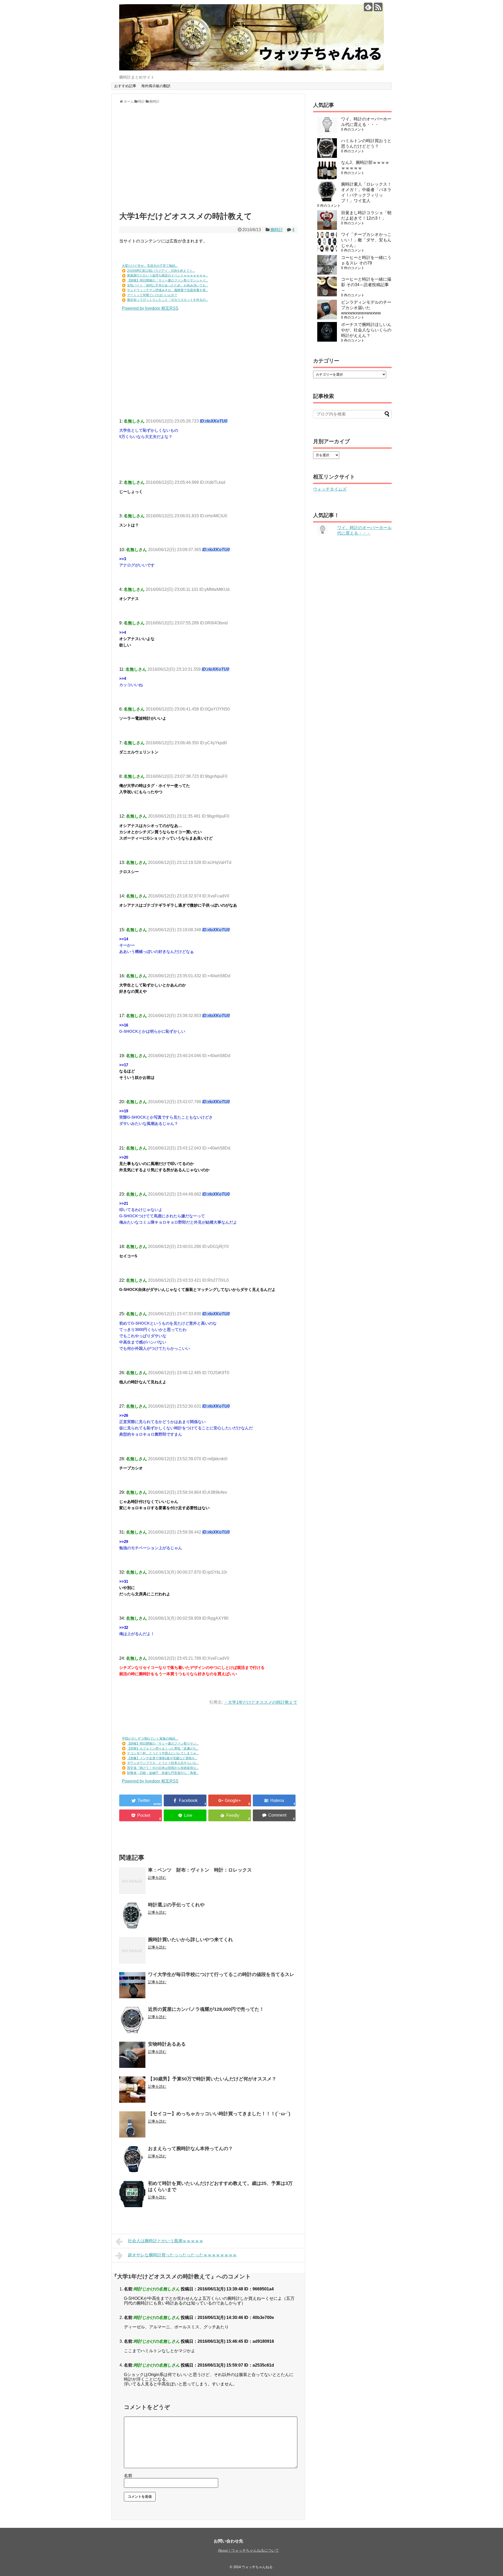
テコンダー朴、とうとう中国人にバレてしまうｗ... (163, 1753)
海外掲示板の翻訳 (156, 86)
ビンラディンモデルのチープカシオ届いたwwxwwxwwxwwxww (366, 308)
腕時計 (277, 230)
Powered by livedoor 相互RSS (150, 308)
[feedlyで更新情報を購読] (368, 7)
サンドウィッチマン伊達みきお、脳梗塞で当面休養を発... (168, 290)
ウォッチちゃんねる (257, 2567)
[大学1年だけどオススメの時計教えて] (274, 1800)
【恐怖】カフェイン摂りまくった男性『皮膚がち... (163, 1748)
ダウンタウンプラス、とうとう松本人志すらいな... (163, 1763)
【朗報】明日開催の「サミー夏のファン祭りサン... (163, 1744)
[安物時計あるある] (132, 2055)
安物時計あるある (167, 2044)
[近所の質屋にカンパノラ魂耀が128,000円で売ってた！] (132, 2020)
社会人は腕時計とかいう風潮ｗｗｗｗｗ (166, 2241)
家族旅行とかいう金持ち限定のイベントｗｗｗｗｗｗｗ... (168, 275)
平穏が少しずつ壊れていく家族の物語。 (150, 1739)
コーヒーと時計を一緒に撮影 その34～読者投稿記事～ (366, 285)
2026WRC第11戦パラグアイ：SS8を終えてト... (161, 271)
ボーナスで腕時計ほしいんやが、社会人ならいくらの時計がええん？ (366, 330)
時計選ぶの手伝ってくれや (176, 1905)
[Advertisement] (208, 160)
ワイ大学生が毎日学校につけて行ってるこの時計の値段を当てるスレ (221, 1974)
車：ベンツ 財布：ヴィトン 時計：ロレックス (200, 1870)
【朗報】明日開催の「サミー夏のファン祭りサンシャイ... (168, 280)
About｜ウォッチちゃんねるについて (248, 2550)
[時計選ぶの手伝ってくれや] (132, 1916)
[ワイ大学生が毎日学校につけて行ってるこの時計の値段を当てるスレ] (132, 1985)
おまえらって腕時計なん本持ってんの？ (190, 2148)
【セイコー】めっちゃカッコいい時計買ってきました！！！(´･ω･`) (219, 2114)
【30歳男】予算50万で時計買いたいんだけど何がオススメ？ (212, 2079)
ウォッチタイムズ (330, 489)
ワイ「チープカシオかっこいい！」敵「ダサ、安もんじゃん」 (366, 240)
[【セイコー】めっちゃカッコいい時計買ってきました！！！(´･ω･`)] (132, 2124)
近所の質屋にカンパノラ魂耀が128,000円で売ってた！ (206, 2009)
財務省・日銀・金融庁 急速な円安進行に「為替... (163, 1773)
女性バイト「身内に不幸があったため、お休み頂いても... (168, 285)
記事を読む (157, 1878)
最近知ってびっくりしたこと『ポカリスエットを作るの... (168, 300)
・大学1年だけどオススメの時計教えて (261, 1702)
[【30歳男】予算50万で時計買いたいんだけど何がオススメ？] (132, 2090)
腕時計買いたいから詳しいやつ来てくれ (190, 1940)
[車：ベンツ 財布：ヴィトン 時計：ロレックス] (132, 1881)
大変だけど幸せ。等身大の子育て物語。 (150, 266)
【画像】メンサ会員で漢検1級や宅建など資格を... (162, 1758)
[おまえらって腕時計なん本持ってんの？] (132, 2159)
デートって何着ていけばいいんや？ (152, 295)
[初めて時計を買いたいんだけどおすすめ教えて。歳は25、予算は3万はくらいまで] (132, 2194)
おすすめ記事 (125, 86)
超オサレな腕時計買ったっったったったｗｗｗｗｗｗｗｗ (182, 2255)
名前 (128, 2476)
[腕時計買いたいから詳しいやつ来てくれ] (132, 1950)
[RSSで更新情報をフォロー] (378, 7)
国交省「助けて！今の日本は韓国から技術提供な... (163, 1768)
